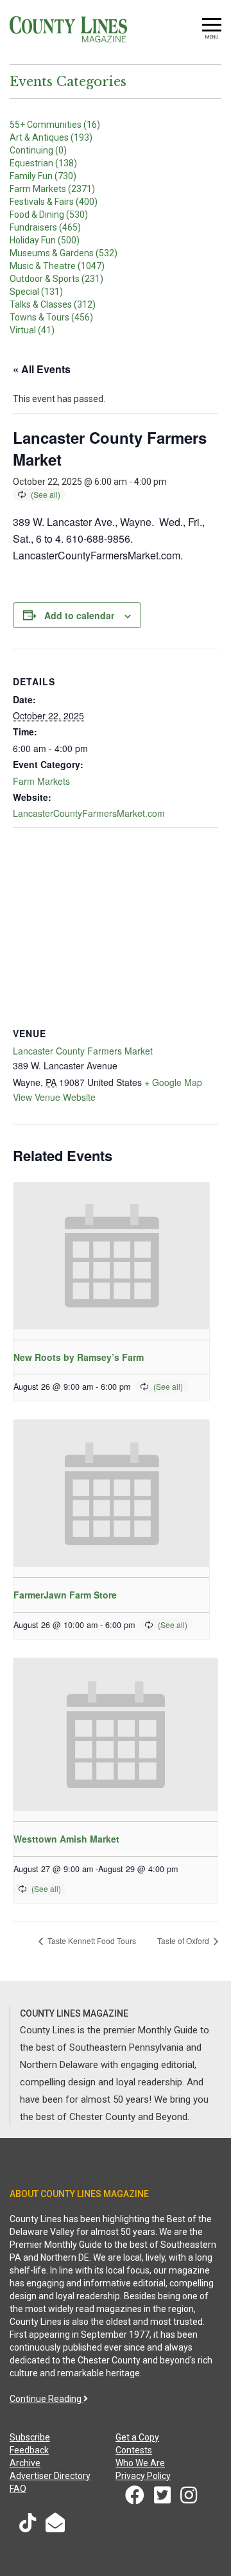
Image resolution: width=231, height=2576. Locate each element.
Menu (212, 37)
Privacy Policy (143, 2476)
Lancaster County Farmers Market (83, 1051)
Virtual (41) (32, 330)
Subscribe (30, 2437)
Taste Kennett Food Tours (91, 1941)
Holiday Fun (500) (45, 240)
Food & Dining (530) (49, 215)
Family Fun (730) (43, 176)
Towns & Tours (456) (51, 317)
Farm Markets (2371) (52, 189)
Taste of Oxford (184, 1941)
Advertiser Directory (50, 2476)
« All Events (42, 369)
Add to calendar (79, 615)
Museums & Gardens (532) (64, 253)
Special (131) (36, 292)
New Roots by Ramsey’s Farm (79, 1357)
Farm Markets (41, 781)
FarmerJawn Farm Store (65, 1595)
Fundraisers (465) (45, 227)
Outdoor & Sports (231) (56, 279)
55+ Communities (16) (55, 125)
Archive (25, 2463)
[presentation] (111, 1256)
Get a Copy (137, 2437)
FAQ (18, 2489)
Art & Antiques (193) (51, 137)
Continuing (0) (38, 150)
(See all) (46, 494)
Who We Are (140, 2463)
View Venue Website (54, 1097)
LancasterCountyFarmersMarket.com (89, 813)
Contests (134, 2450)
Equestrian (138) (43, 163)
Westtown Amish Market (66, 1839)
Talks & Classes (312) (53, 304)
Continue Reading (47, 2399)
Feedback (29, 2450)
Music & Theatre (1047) (57, 266)
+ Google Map (173, 1082)
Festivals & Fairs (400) (54, 202)
